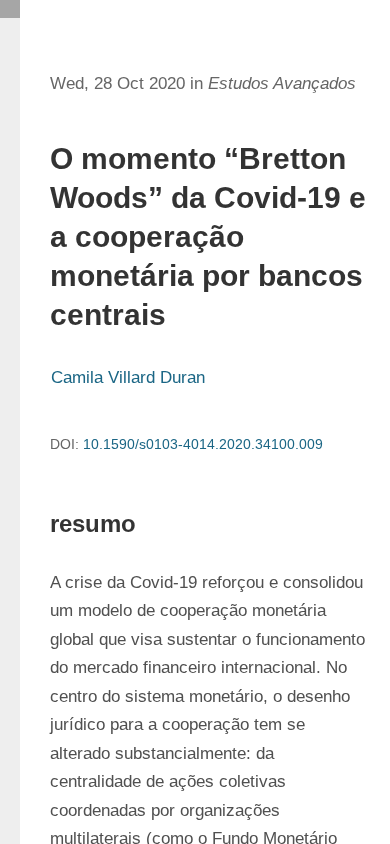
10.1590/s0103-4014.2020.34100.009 (203, 444)
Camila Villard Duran (128, 377)
